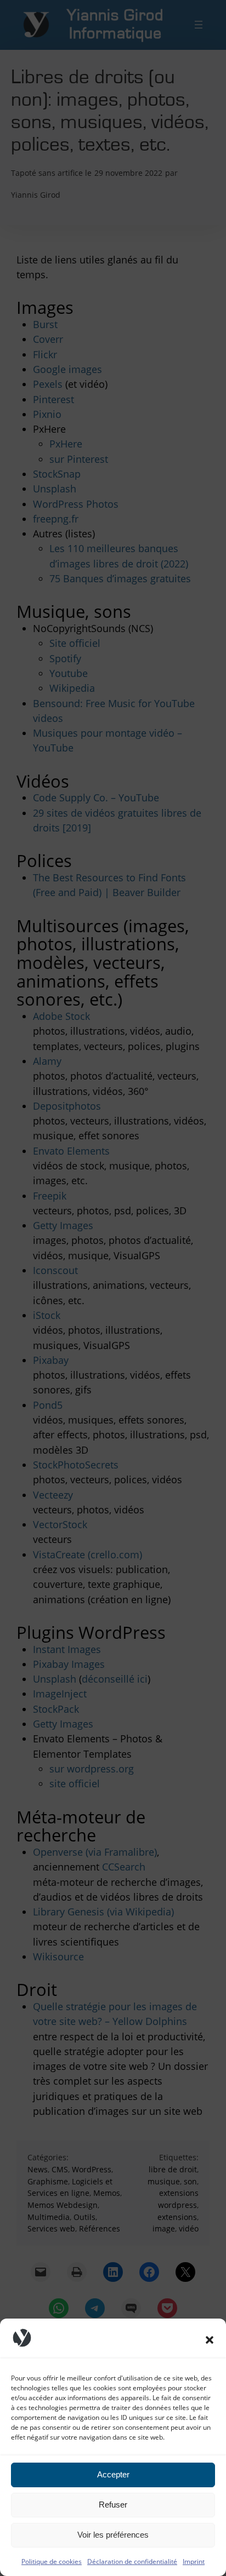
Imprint (194, 2561)
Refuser (113, 2505)
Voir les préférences (113, 2535)
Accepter (113, 2474)
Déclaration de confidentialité (132, 2561)
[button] (210, 2340)
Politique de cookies (52, 2561)
